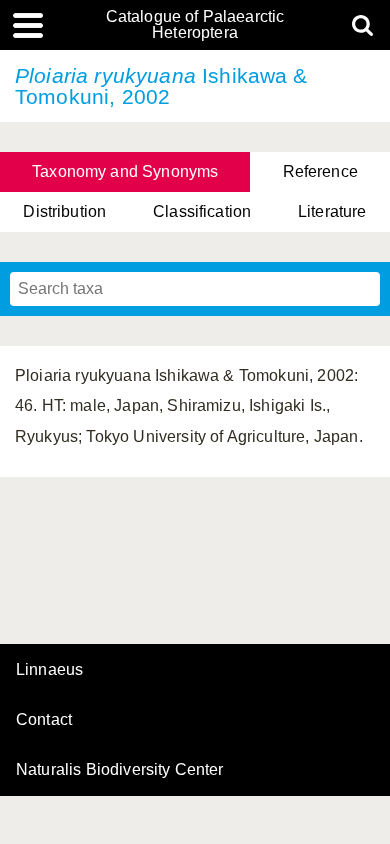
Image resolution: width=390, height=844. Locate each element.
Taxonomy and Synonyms (125, 171)
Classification (202, 211)
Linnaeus (49, 670)
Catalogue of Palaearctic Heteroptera (195, 25)
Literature (332, 211)
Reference (320, 171)
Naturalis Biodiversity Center (120, 770)
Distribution (64, 211)
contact (44, 719)
